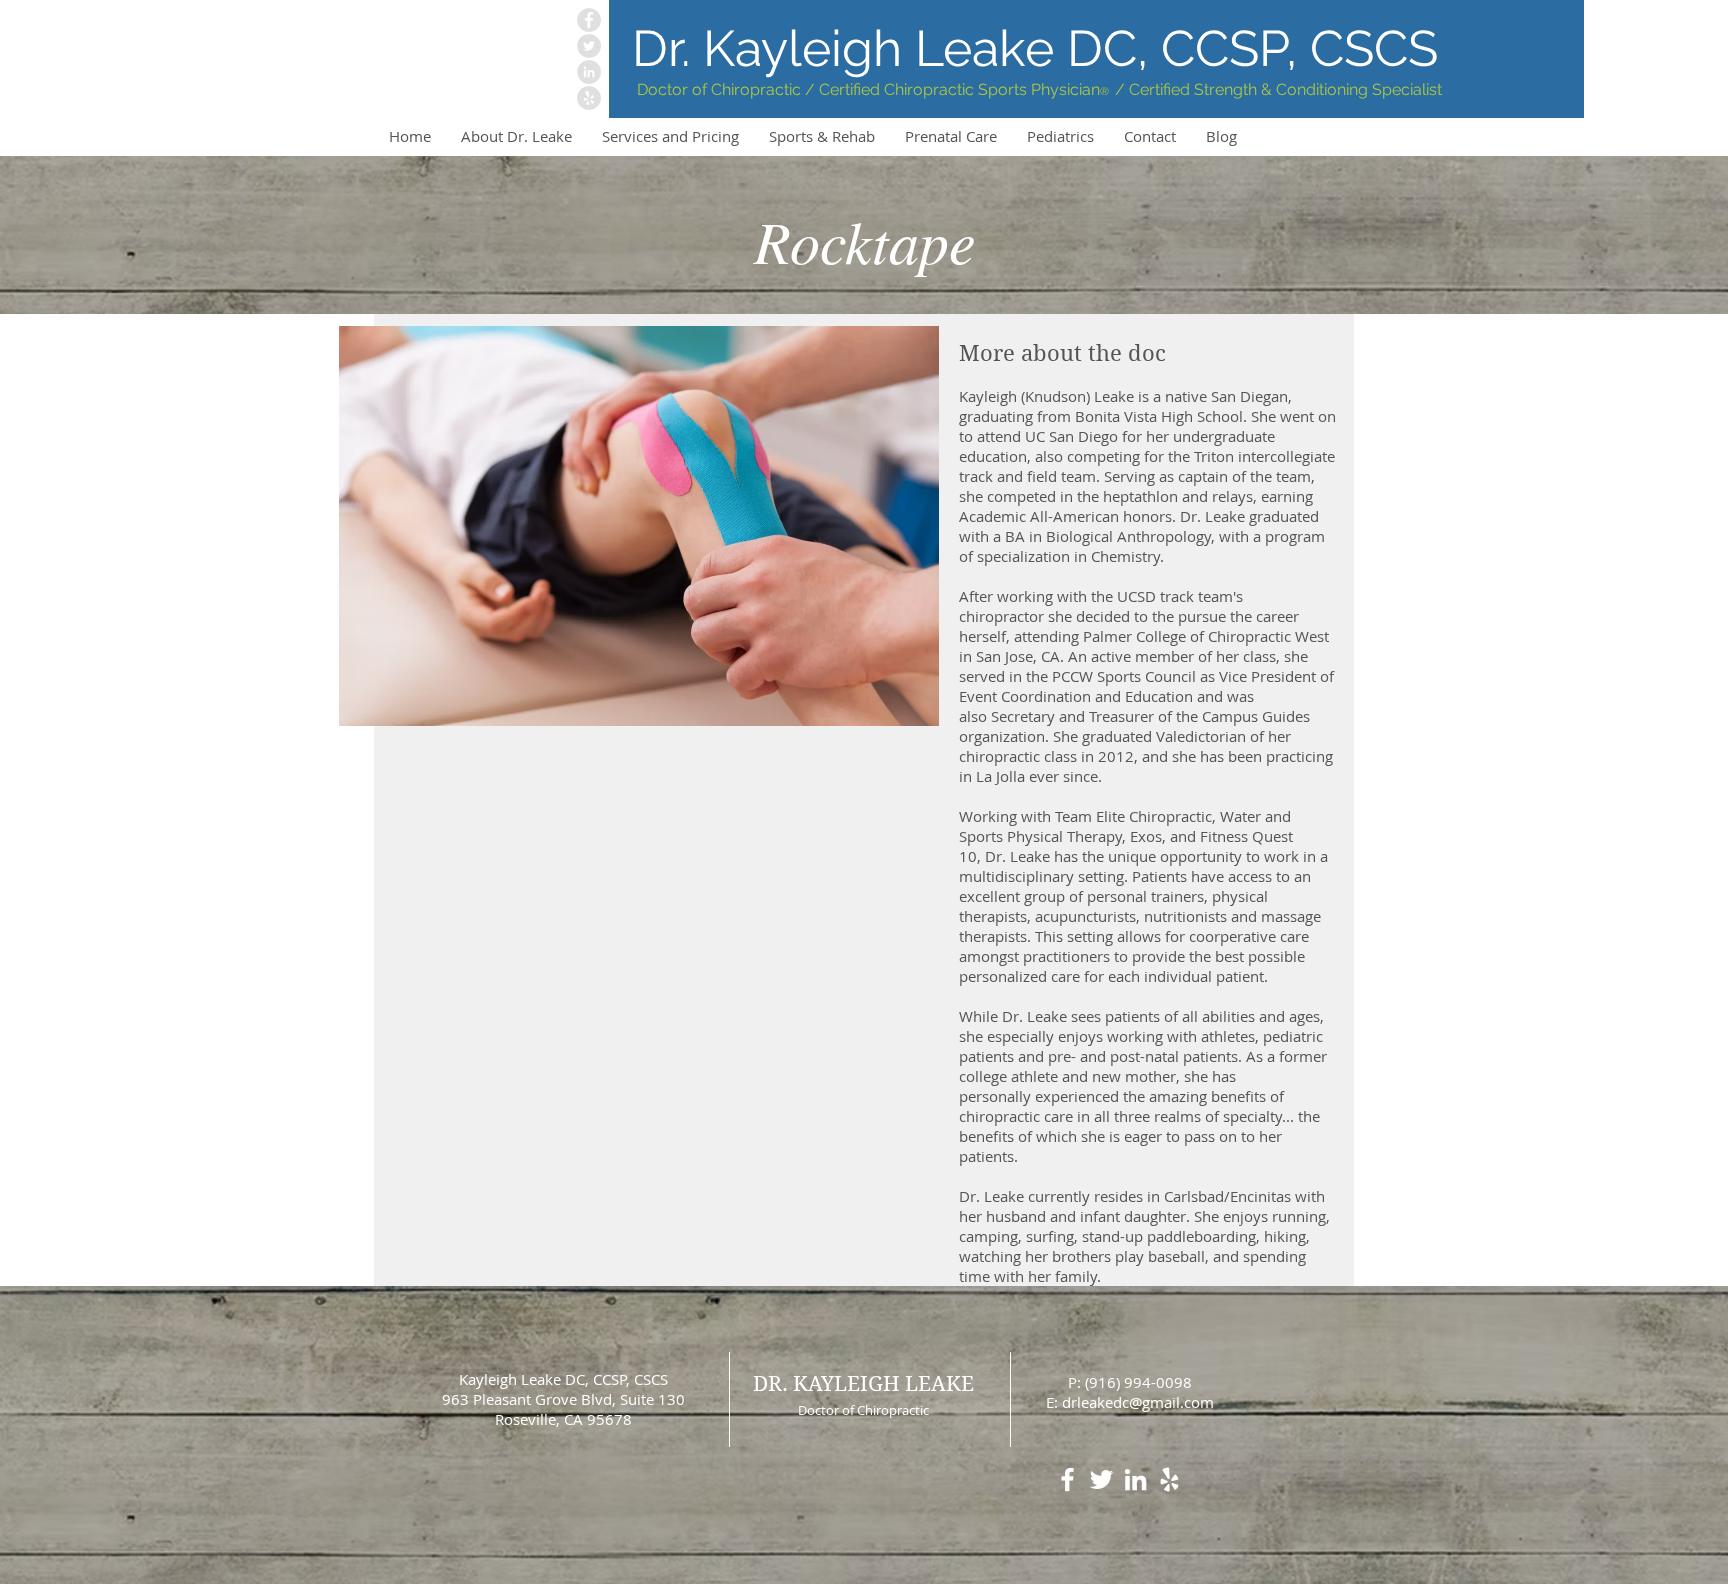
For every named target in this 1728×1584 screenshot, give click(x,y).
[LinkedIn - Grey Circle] (589, 72)
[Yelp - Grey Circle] (589, 98)
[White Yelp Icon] (1169, 1479)
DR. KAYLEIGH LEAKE (863, 1384)
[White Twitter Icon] (1101, 1479)
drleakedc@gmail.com (1138, 1402)
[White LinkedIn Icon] (1135, 1479)
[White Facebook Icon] (1067, 1479)
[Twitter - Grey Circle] (589, 46)
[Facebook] (589, 20)
